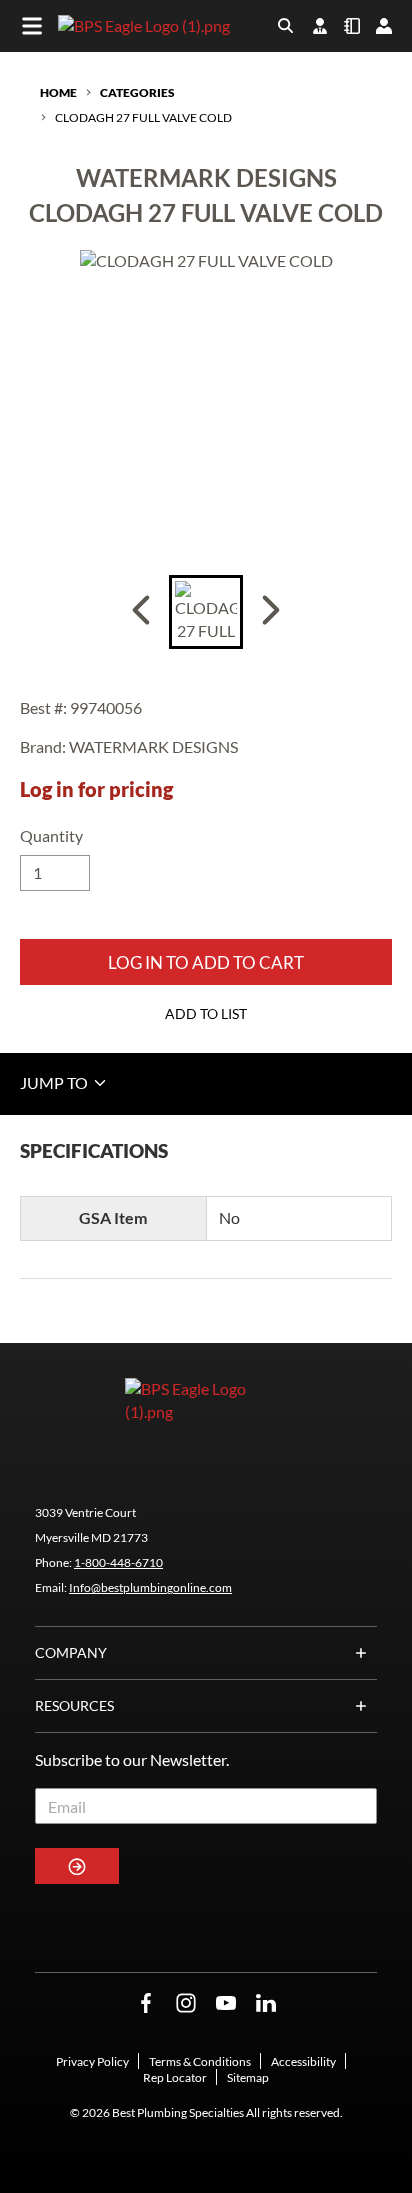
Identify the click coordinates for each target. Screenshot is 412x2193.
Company (71, 1652)
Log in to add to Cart (206, 962)
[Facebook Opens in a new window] (146, 2003)
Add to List (206, 1013)
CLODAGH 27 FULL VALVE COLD (143, 117)
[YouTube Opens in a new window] (226, 2003)
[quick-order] (352, 26)
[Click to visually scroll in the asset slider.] (141, 612)
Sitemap (248, 2077)
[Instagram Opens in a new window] (186, 2003)
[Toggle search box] (286, 26)
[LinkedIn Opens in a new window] (266, 2003)
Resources (74, 1705)
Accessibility (303, 2061)
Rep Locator (175, 2077)
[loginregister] (384, 26)
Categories (137, 92)
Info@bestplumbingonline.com (150, 1587)
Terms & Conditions (200, 2061)
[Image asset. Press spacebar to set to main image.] (206, 612)
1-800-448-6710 (118, 1562)
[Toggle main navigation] (32, 26)
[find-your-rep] (320, 26)
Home (58, 92)
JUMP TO (55, 1082)
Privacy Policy (92, 2061)
